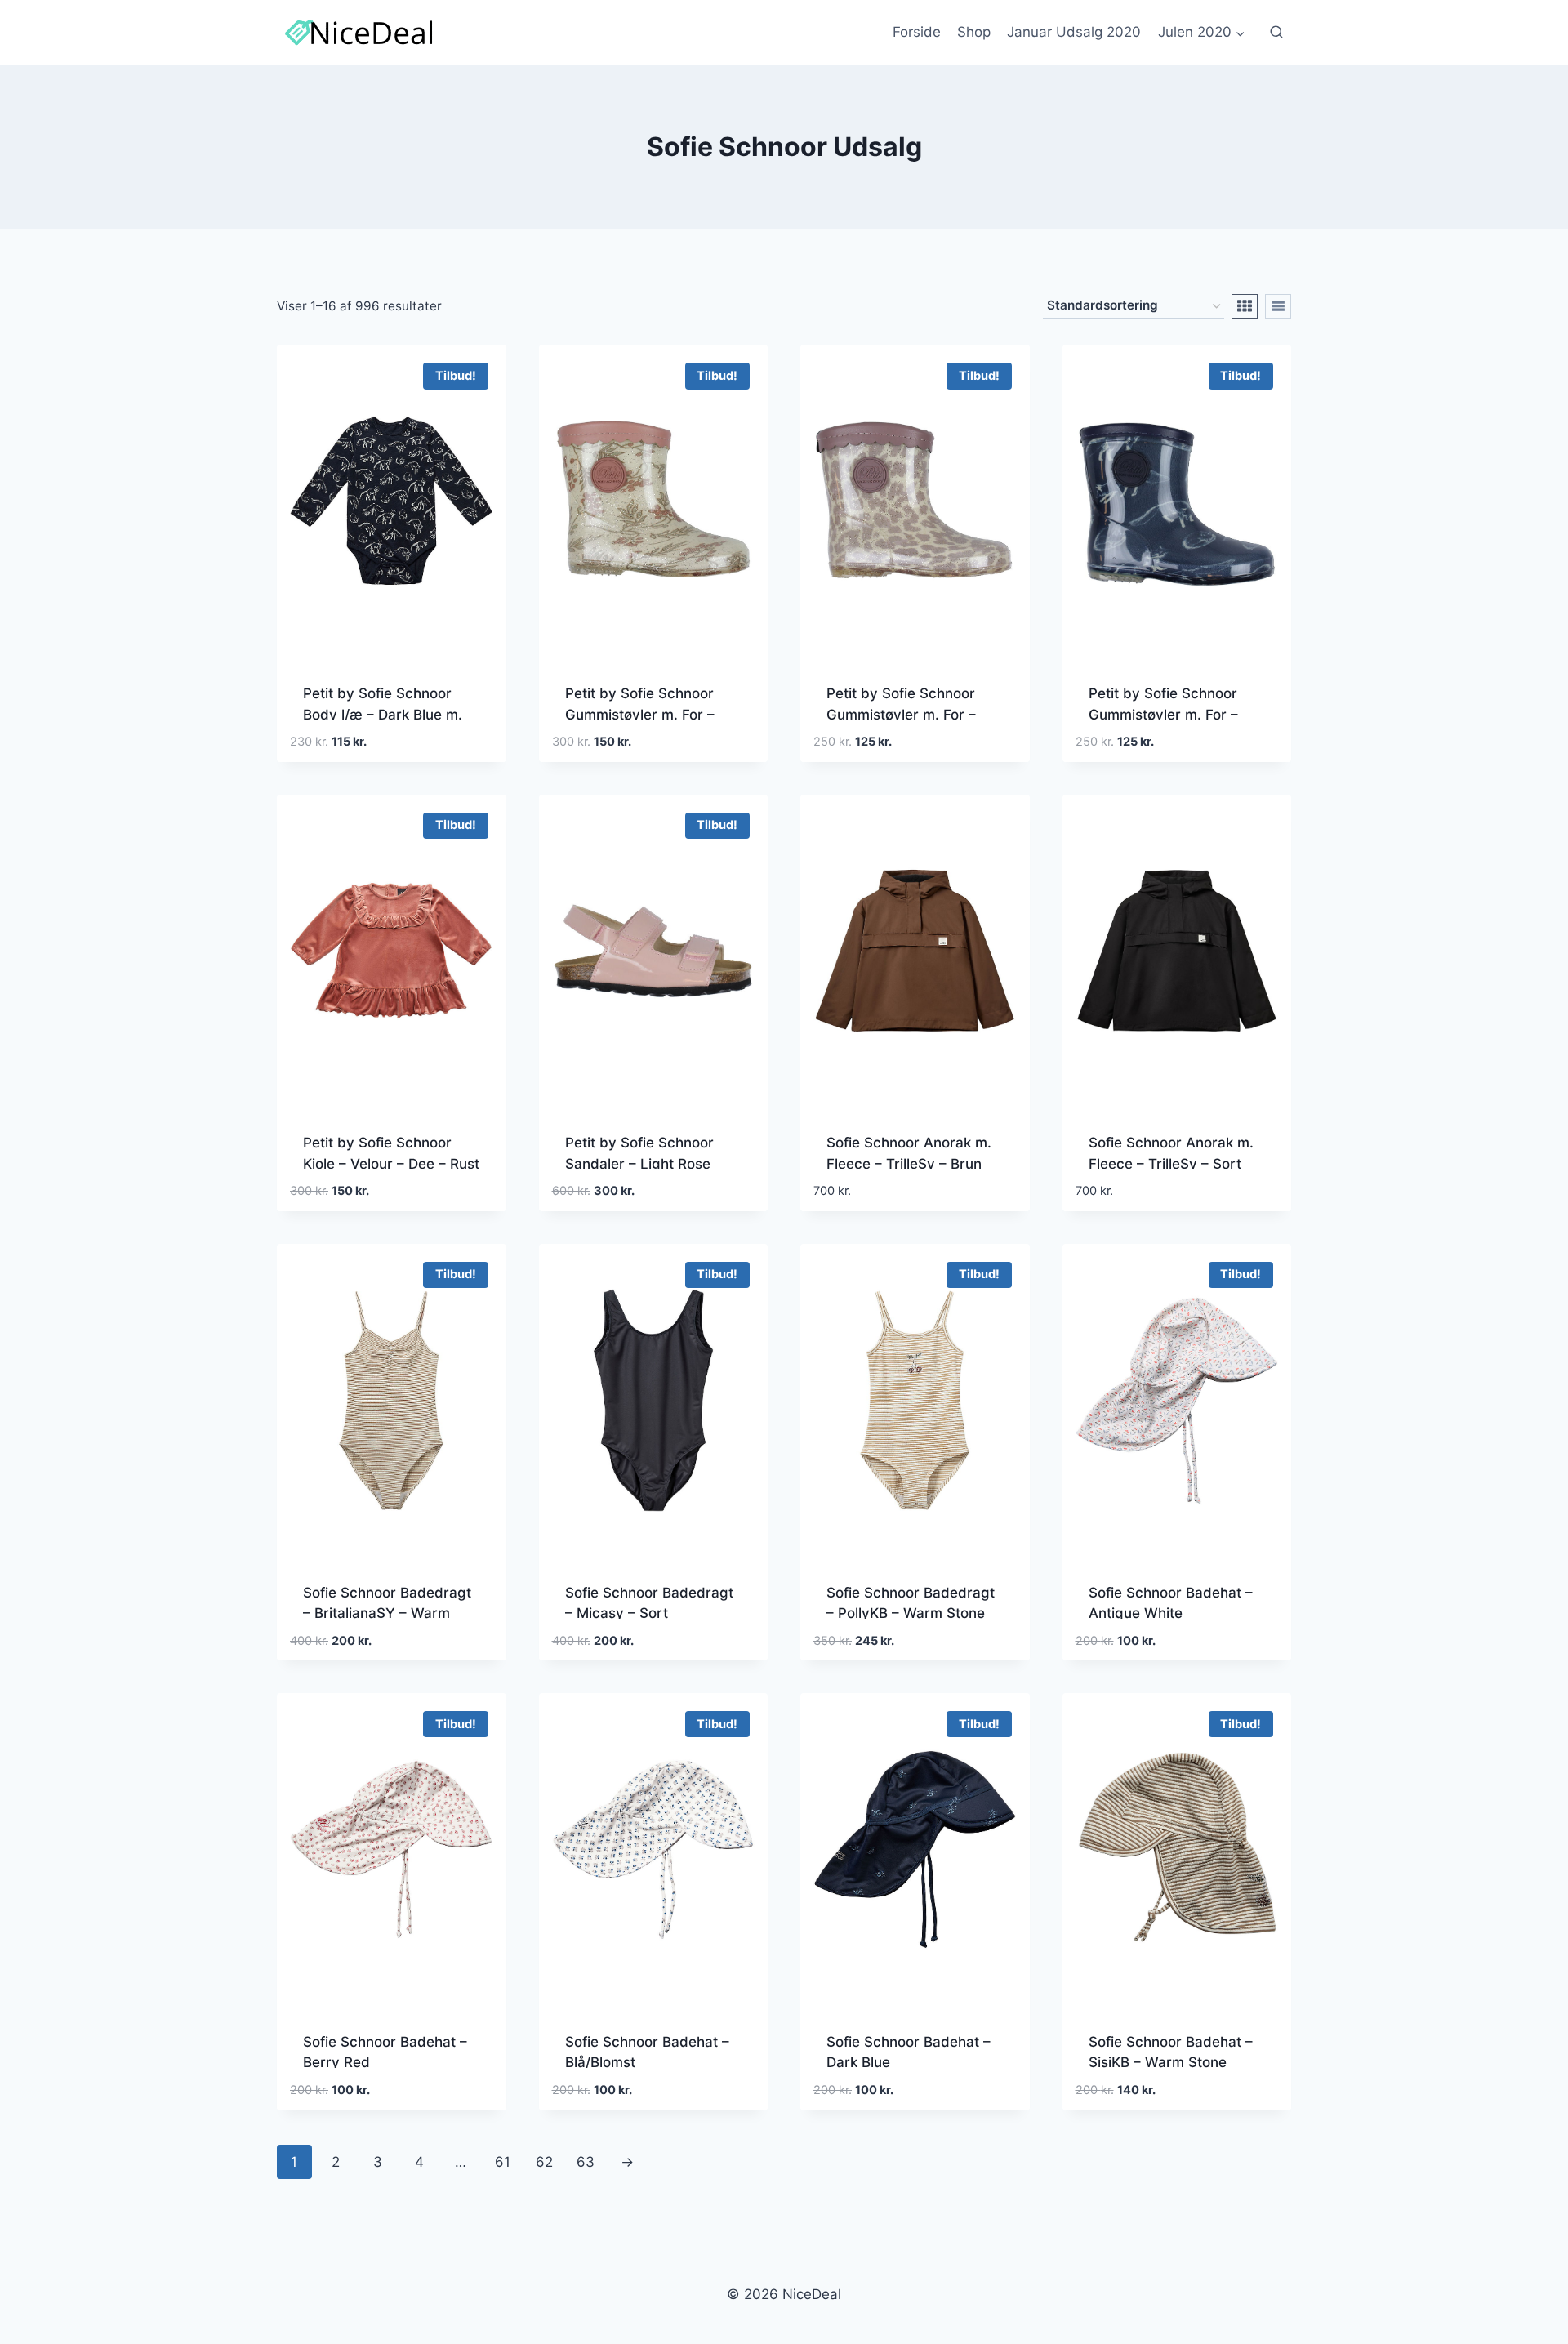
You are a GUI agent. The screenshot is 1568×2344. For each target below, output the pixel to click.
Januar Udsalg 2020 (1074, 32)
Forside (917, 32)
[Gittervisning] (1245, 306)
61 (503, 2162)
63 (586, 2162)
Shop (974, 32)
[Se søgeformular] (1276, 33)
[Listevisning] (1278, 306)
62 (544, 2162)
